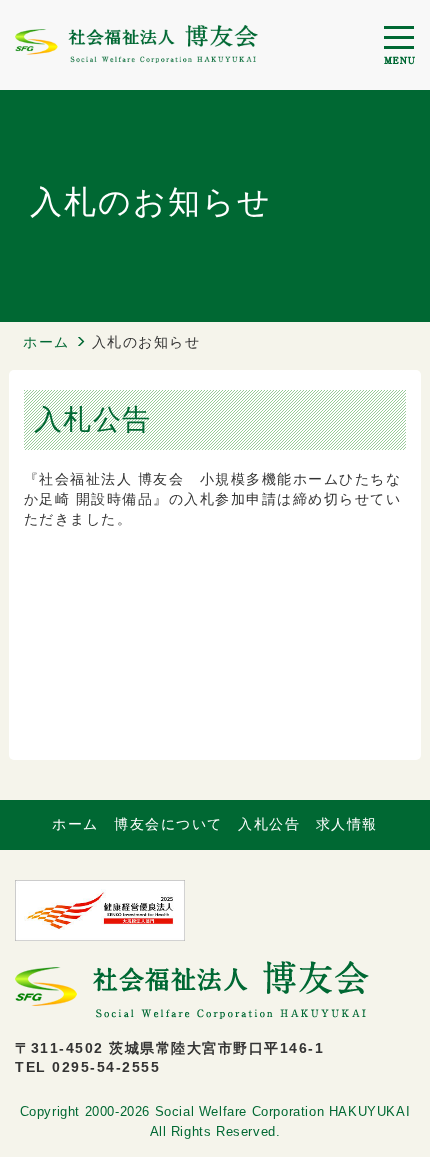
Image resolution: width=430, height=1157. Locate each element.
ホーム (46, 342)
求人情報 (347, 824)
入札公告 (269, 824)
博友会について (168, 824)
